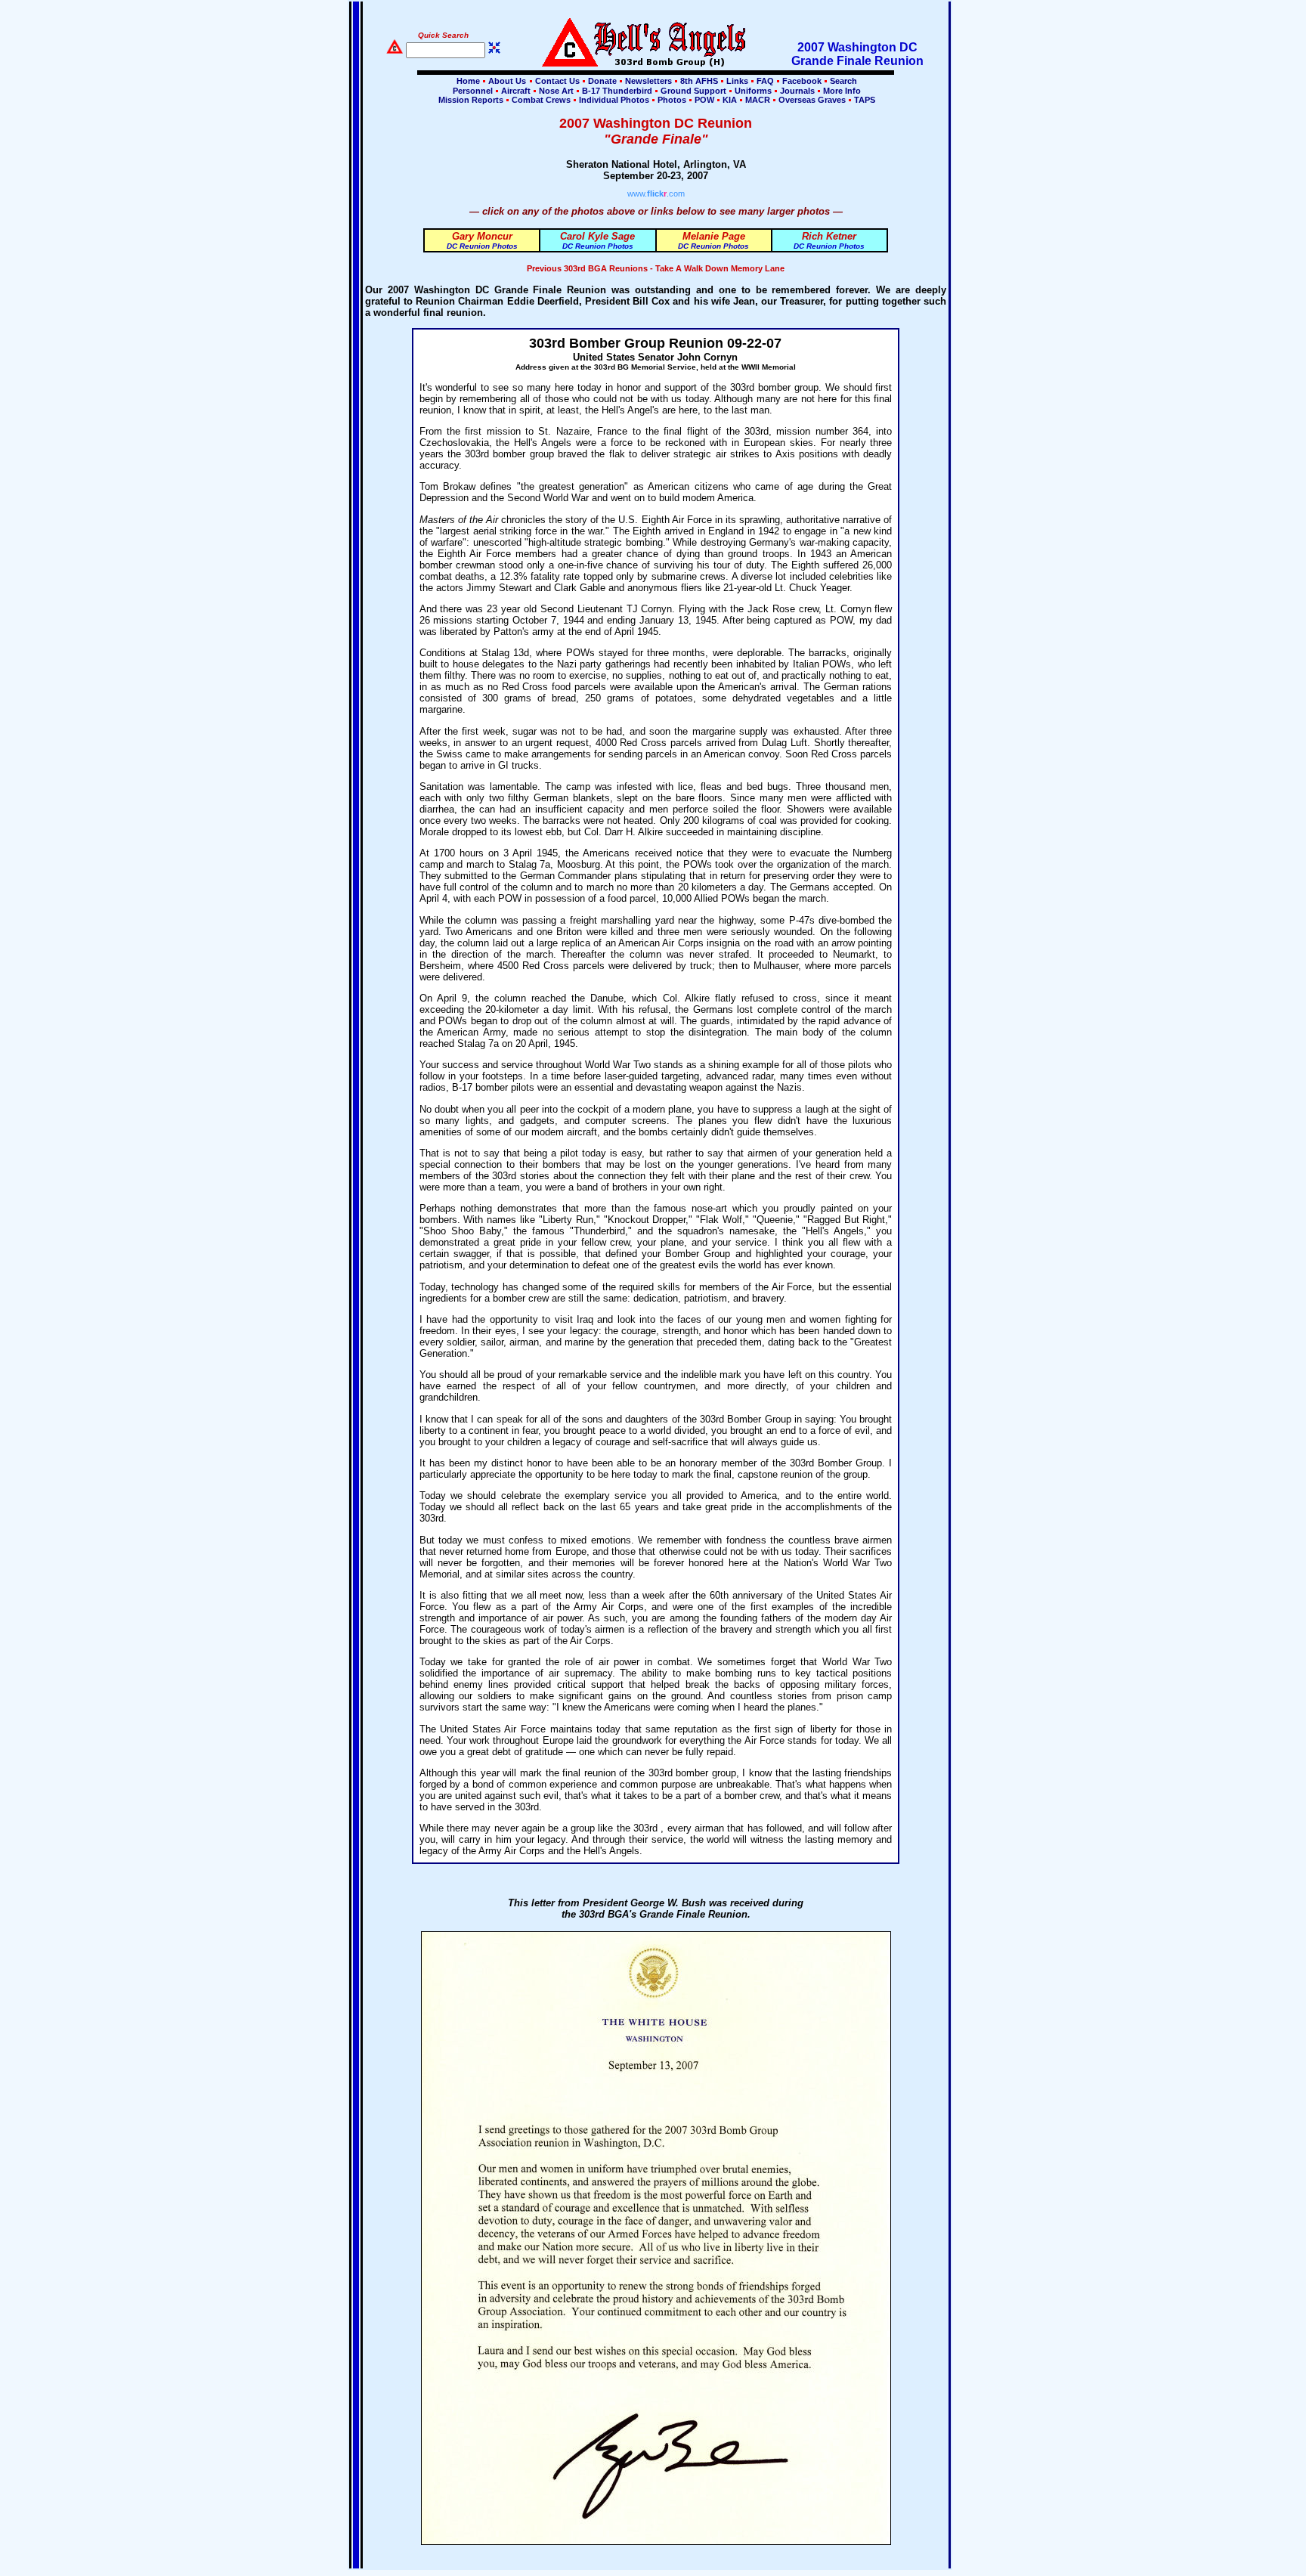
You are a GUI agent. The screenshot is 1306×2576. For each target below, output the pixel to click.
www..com (656, 194)
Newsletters (648, 81)
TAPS (863, 100)
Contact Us (557, 81)
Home (468, 81)
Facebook (802, 81)
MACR (758, 100)
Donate (602, 81)
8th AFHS (699, 81)
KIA (730, 100)
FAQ (765, 81)
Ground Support (693, 91)
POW (704, 100)
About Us (506, 81)
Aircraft (516, 91)
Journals (797, 91)
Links (737, 81)
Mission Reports (471, 100)
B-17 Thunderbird (617, 91)
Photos (672, 100)
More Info (841, 91)
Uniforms (753, 91)
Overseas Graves (812, 100)
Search (842, 81)
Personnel (473, 91)
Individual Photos (614, 100)
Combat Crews (541, 100)
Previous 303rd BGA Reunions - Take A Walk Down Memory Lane (656, 268)
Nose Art (556, 91)
